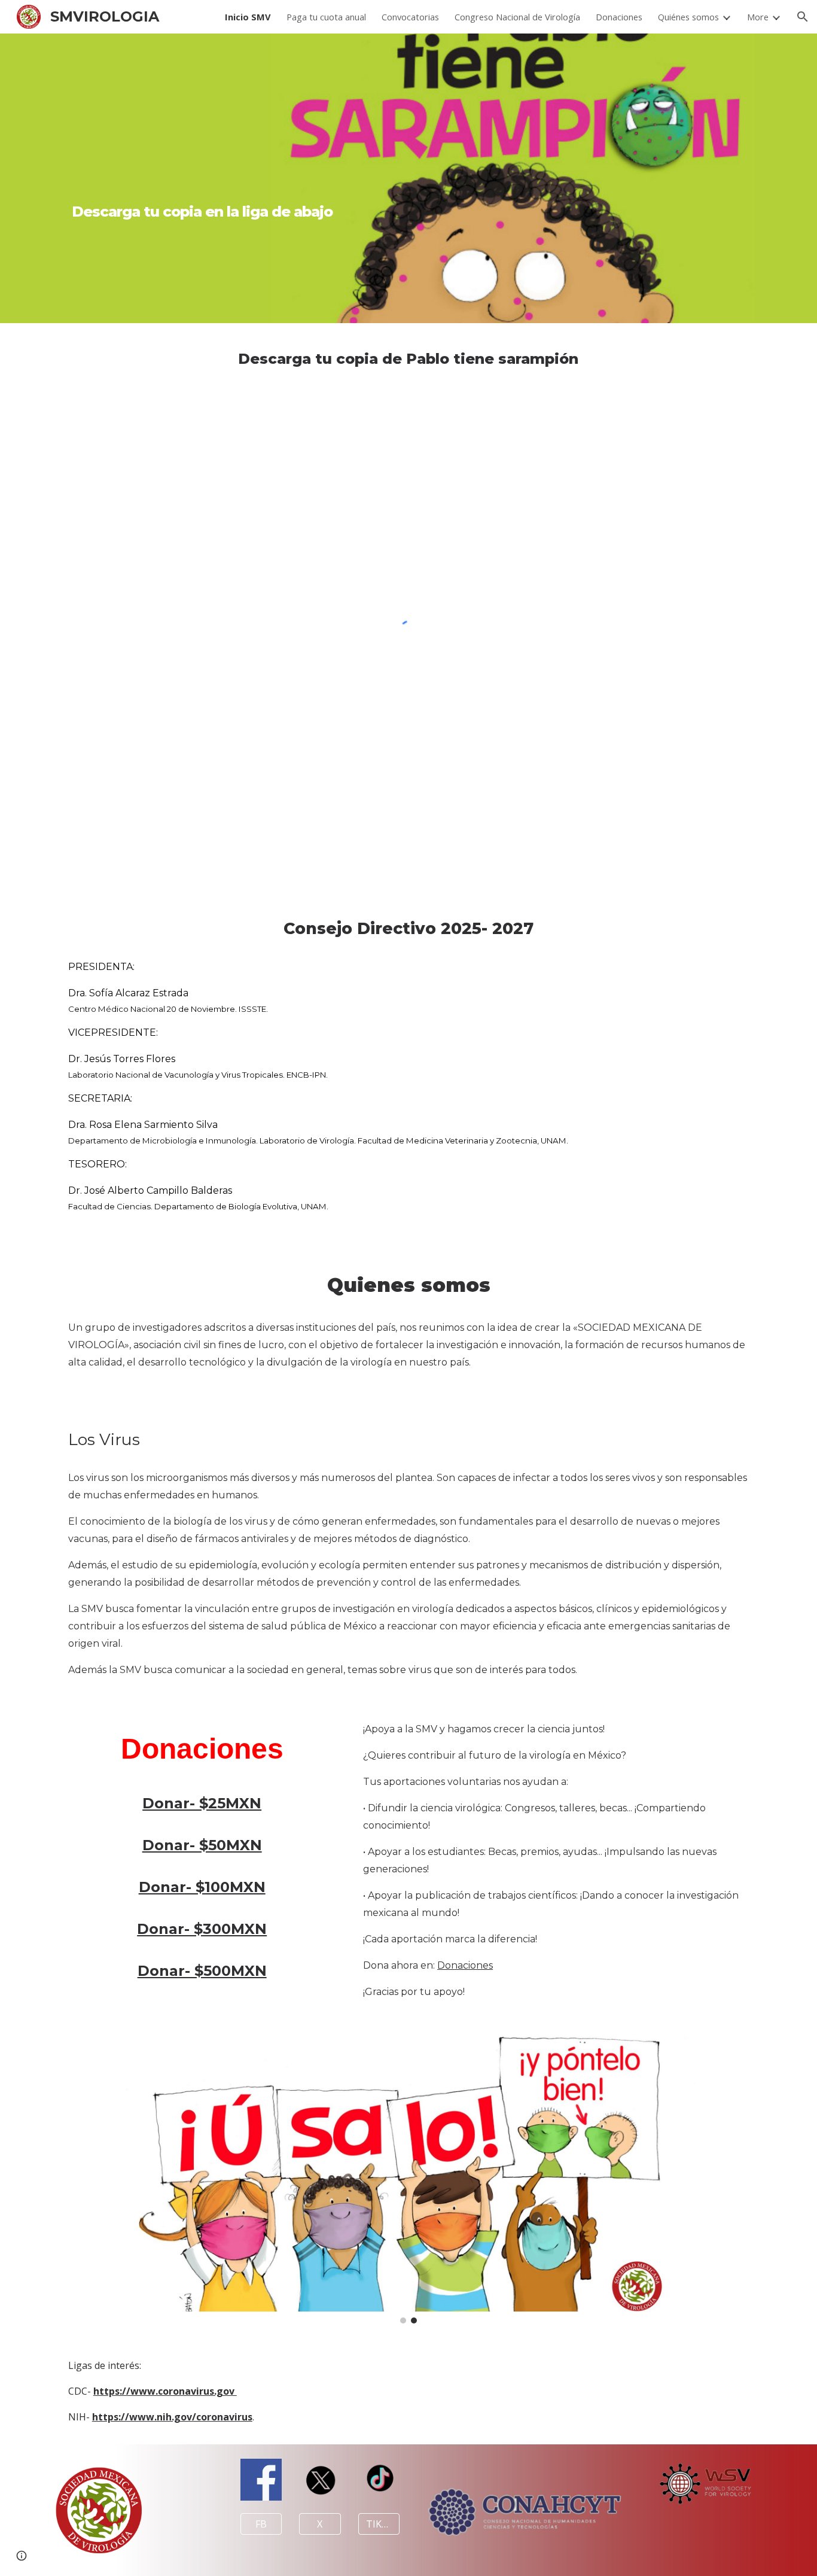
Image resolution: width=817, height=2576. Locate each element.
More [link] (758, 17)
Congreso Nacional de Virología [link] (517, 17)
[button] (803, 17)
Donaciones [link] (619, 17)
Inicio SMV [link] (248, 17)
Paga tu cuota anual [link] (326, 17)
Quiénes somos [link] (688, 17)
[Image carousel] (408, 2179)
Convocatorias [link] (410, 17)
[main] (202, 178)
